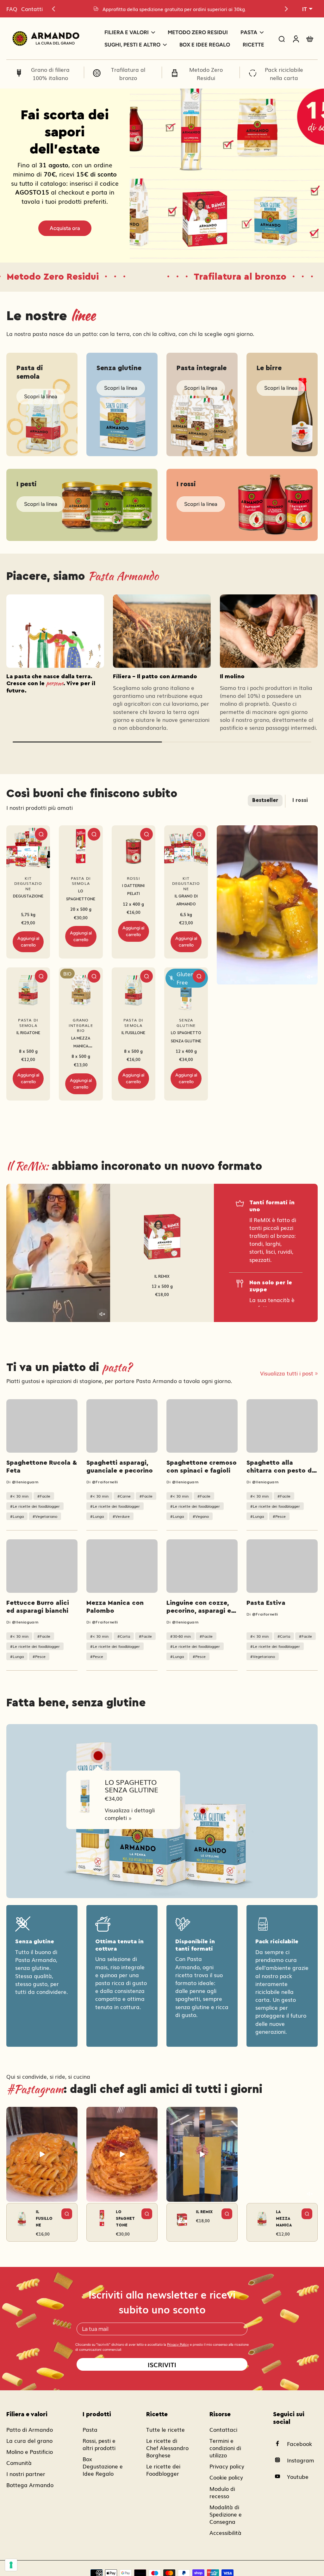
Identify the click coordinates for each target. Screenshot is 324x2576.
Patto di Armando (30, 2429)
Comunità (19, 2463)
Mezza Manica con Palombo (115, 1607)
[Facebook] (280, 2443)
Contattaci (223, 2429)
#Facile (44, 1496)
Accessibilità (225, 2533)
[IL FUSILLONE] (134, 989)
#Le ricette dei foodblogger (35, 1506)
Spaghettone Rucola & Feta (42, 1467)
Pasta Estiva (266, 1603)
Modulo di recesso (222, 2492)
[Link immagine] (42, 404)
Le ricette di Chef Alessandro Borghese (167, 2448)
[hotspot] (98, 1756)
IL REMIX (162, 1276)
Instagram (301, 2460)
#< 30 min (19, 1496)
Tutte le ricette (165, 2429)
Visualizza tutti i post (287, 1373)
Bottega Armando (30, 2485)
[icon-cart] (309, 39)
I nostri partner (26, 2474)
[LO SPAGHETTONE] (81, 847)
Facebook (299, 2444)
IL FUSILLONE (133, 1033)
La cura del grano (29, 2440)
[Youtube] (280, 2476)
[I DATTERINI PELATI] (134, 847)
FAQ (12, 9)
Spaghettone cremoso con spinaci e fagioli (202, 1467)
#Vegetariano (45, 1516)
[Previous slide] (53, 9)
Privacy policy (227, 2466)
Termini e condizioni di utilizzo (225, 2448)
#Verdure (121, 1516)
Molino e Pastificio (30, 2452)
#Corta (124, 1636)
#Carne (124, 1496)
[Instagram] (280, 2460)
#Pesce (279, 1516)
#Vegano (201, 1516)
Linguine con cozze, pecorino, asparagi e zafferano (199, 1607)
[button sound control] (310, 977)
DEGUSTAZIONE (28, 896)
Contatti (32, 9)
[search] (282, 39)
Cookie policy (226, 2477)
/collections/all (149, 92)
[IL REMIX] (162, 1232)
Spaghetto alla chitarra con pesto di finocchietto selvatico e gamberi (282, 1467)
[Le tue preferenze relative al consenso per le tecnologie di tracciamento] (11, 2565)
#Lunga (17, 1516)
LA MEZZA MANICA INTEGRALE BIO (81, 1046)
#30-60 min (181, 1636)
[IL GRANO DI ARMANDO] (186, 847)
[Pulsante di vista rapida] (41, 834)
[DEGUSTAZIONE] (28, 847)
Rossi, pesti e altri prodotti (99, 2444)
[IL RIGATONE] (28, 989)
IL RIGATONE (28, 1033)
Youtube (298, 2477)
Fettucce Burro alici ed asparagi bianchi (38, 1607)
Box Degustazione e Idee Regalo (103, 2466)
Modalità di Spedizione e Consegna (226, 2514)
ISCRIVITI (162, 2364)
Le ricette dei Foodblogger (163, 2470)
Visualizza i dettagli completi (130, 1814)
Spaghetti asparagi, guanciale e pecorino (120, 1467)
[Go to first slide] (286, 9)
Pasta (90, 2429)
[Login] (296, 38)
